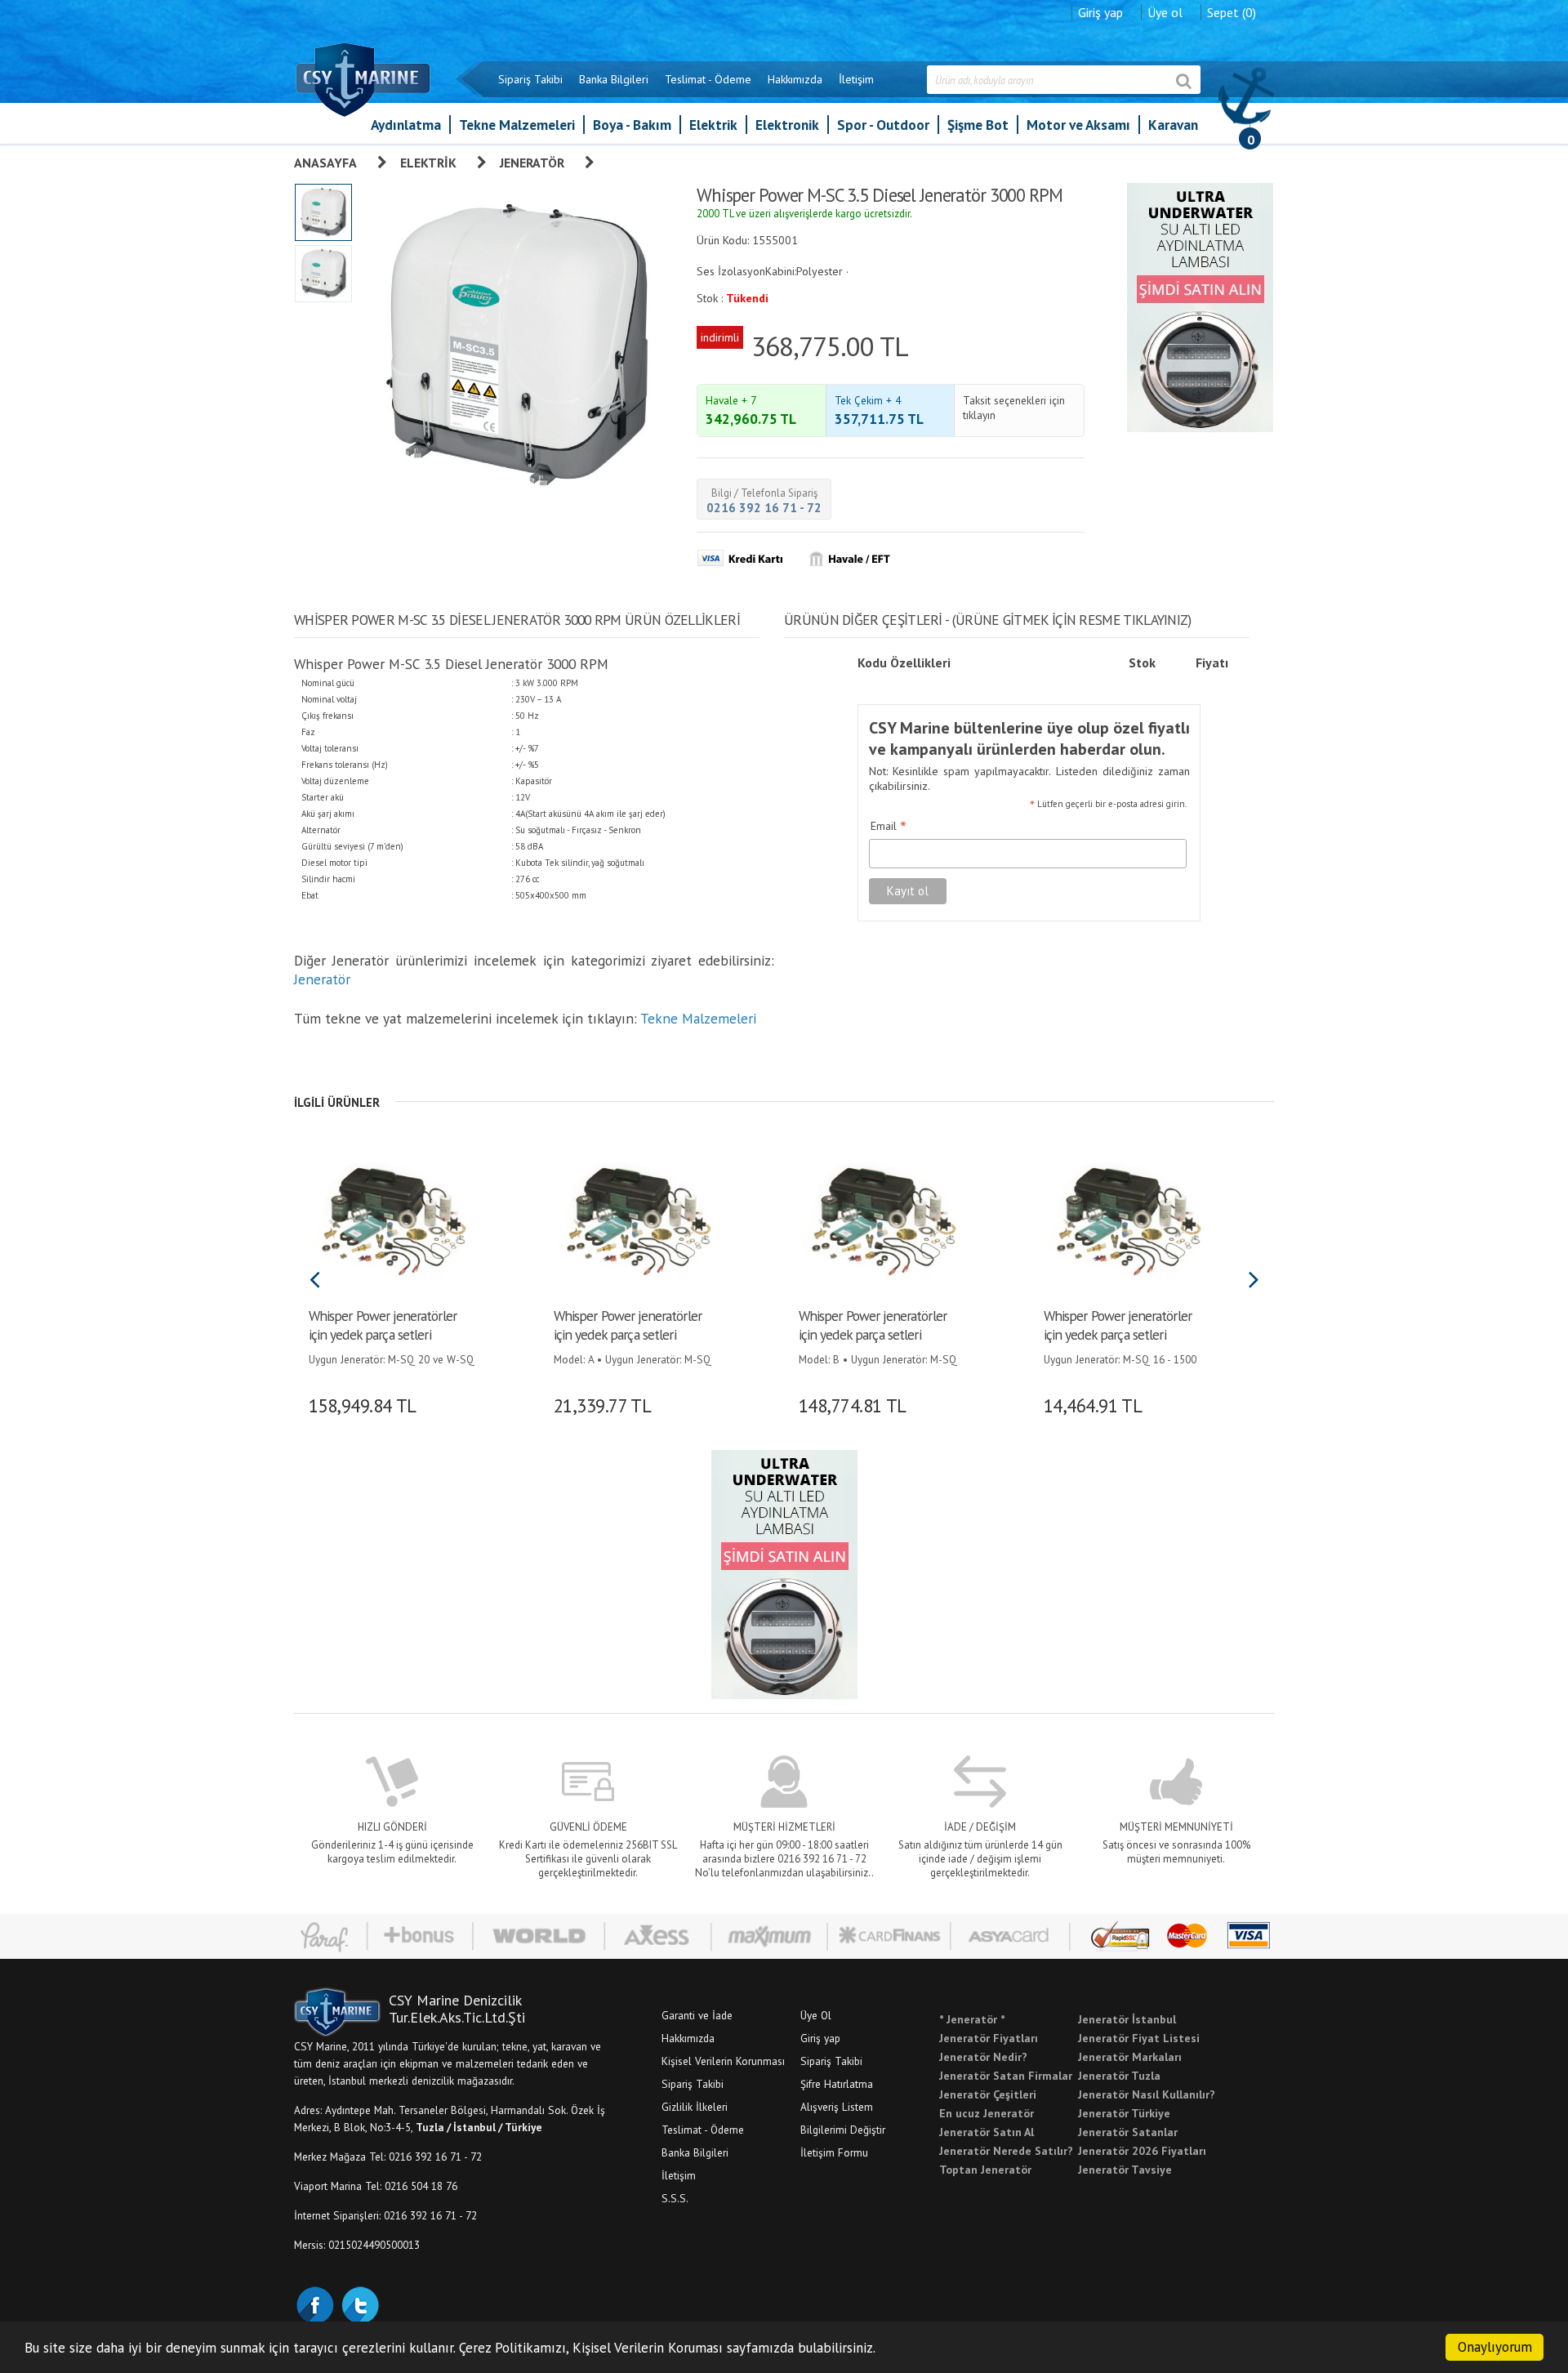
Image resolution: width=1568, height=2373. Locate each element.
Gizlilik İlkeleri (695, 2107)
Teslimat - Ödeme (708, 79)
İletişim (856, 79)
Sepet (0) (1232, 12)
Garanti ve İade (697, 2015)
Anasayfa (325, 163)
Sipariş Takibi (530, 79)
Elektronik (787, 125)
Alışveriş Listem (837, 2107)
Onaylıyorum (1495, 2347)
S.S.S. (675, 2198)
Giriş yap (1100, 12)
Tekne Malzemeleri (517, 125)
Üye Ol (816, 2015)
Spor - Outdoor (883, 125)
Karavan (1173, 125)
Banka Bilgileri (614, 79)
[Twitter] (359, 2304)
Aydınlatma (406, 125)
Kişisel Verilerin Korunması (723, 2061)
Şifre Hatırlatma (837, 2084)
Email (889, 827)
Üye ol (1165, 12)
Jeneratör (532, 163)
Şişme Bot (978, 125)
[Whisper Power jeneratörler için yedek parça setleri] (390, 1219)
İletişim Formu (834, 2152)
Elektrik (713, 125)
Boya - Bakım (632, 125)
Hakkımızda (795, 79)
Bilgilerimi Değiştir (843, 2130)
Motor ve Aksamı (1078, 125)
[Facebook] (314, 2304)
